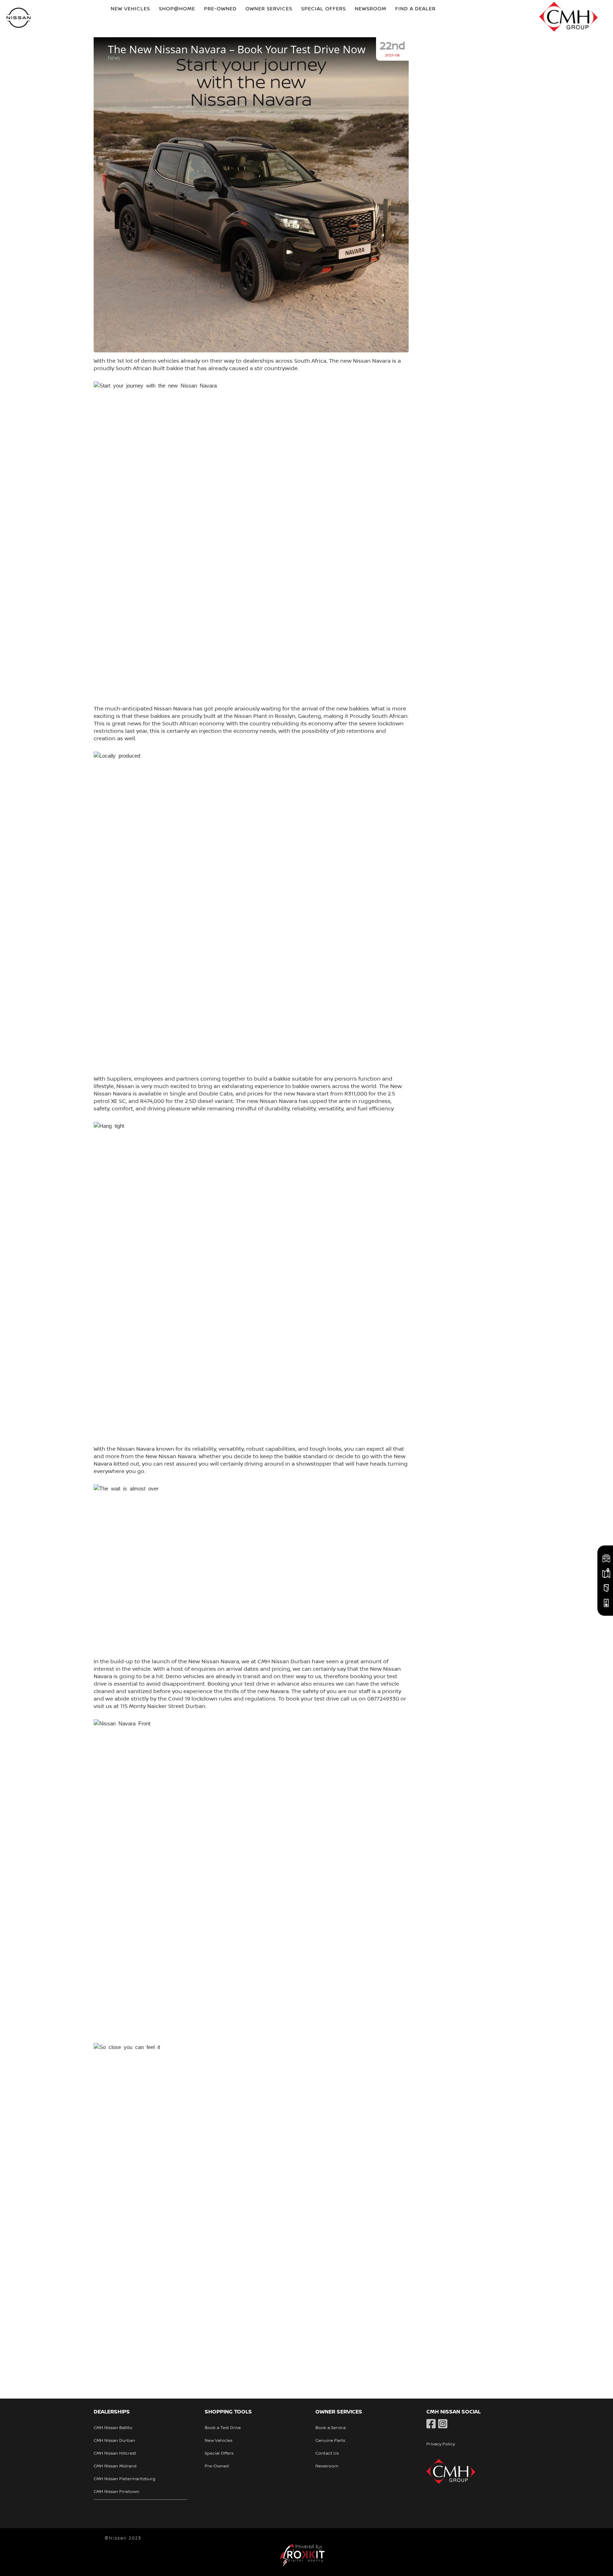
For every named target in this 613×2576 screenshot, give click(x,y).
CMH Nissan (19, 19)
